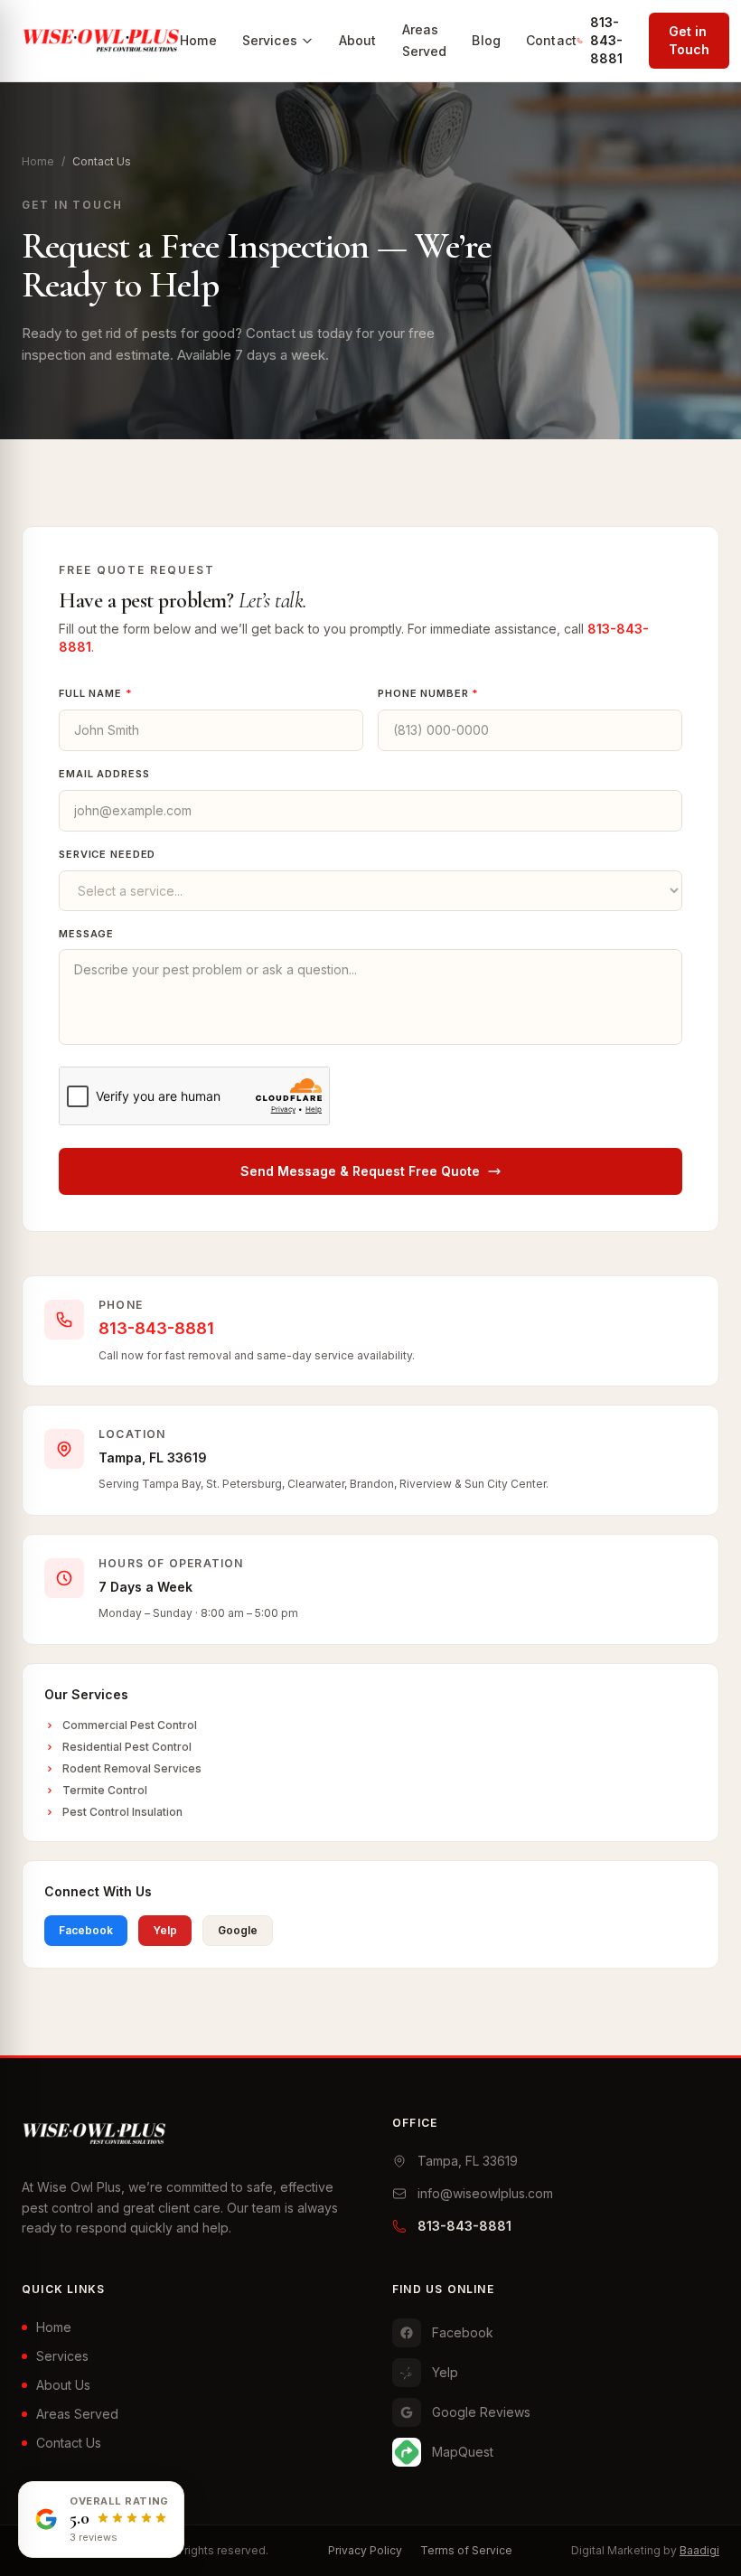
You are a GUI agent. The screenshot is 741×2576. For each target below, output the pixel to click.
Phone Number (428, 693)
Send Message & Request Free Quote (360, 1171)
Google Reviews (481, 2412)
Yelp (165, 1930)
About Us (63, 2385)
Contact (551, 40)
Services (270, 40)
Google (238, 1930)
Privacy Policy (365, 2550)
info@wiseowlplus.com (485, 2193)
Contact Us (69, 2443)
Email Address (104, 774)
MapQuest (463, 2452)
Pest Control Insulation (122, 1812)
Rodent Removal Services (132, 1768)
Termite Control (105, 1790)
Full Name (96, 693)
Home (198, 40)
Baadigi (699, 2550)
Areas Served (77, 2414)
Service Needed (107, 854)
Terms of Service (466, 2550)
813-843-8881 (606, 40)
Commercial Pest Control (130, 1725)
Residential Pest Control (127, 1747)
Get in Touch (689, 40)
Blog (486, 40)
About (358, 40)
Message (86, 934)
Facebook (86, 1930)
